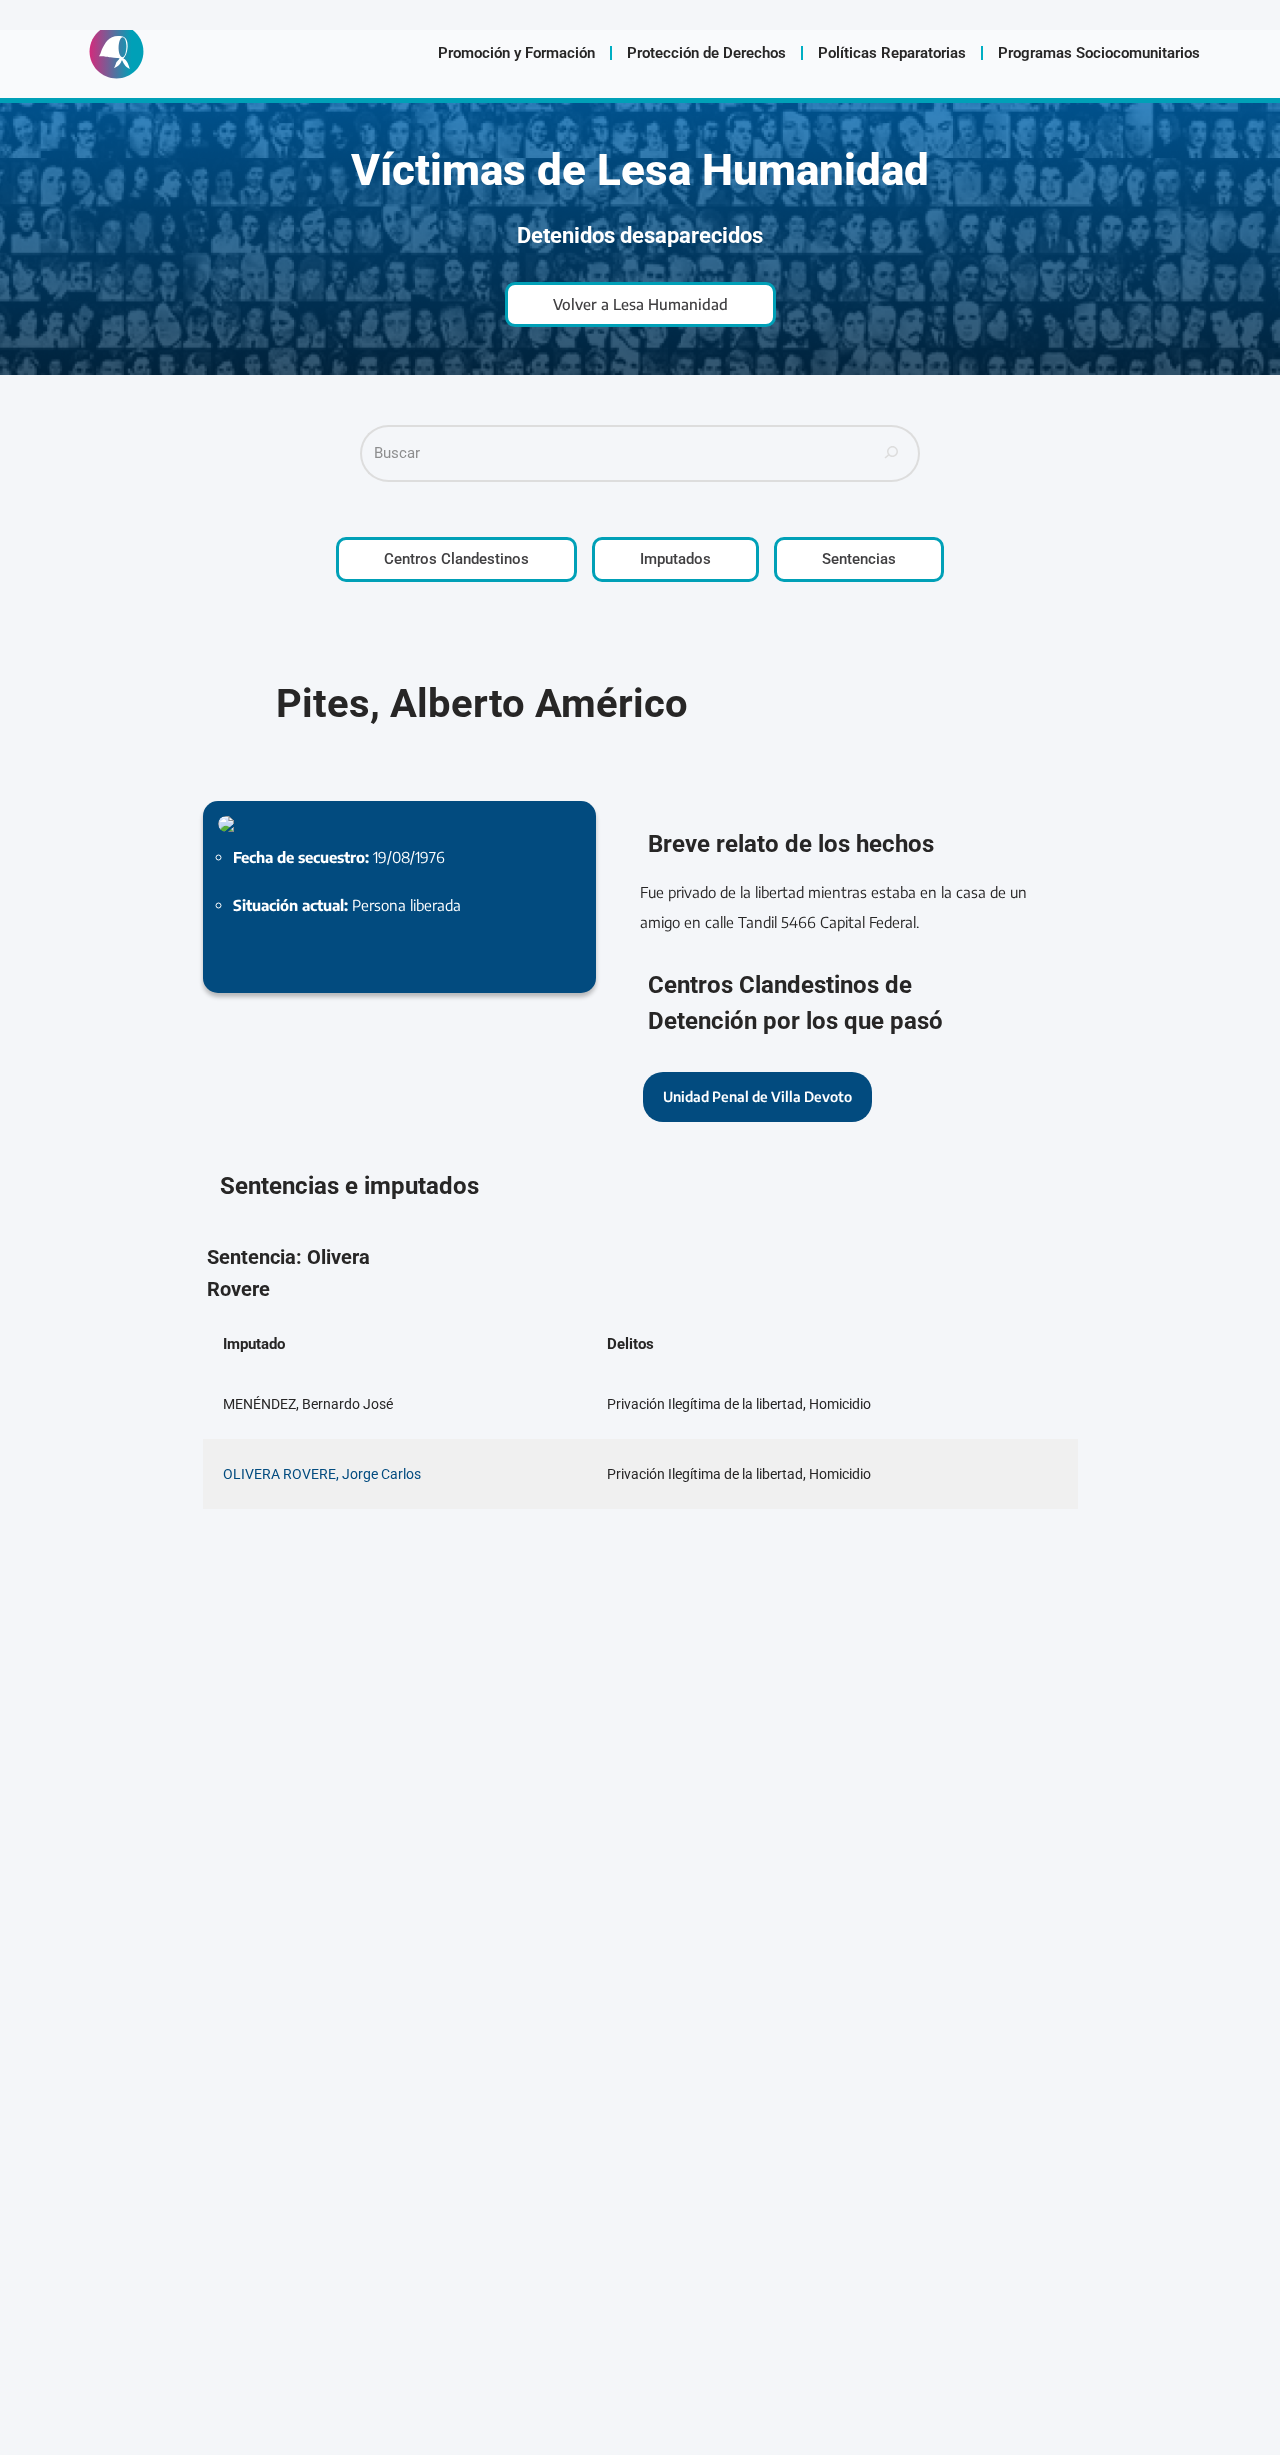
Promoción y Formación (516, 53)
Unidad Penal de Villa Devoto (757, 1096)
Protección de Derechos (706, 53)
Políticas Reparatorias (892, 53)
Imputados (675, 559)
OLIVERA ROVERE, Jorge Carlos (322, 1474)
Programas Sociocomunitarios (1099, 53)
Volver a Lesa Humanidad (640, 304)
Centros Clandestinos (456, 559)
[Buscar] (892, 453)
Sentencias (859, 559)
